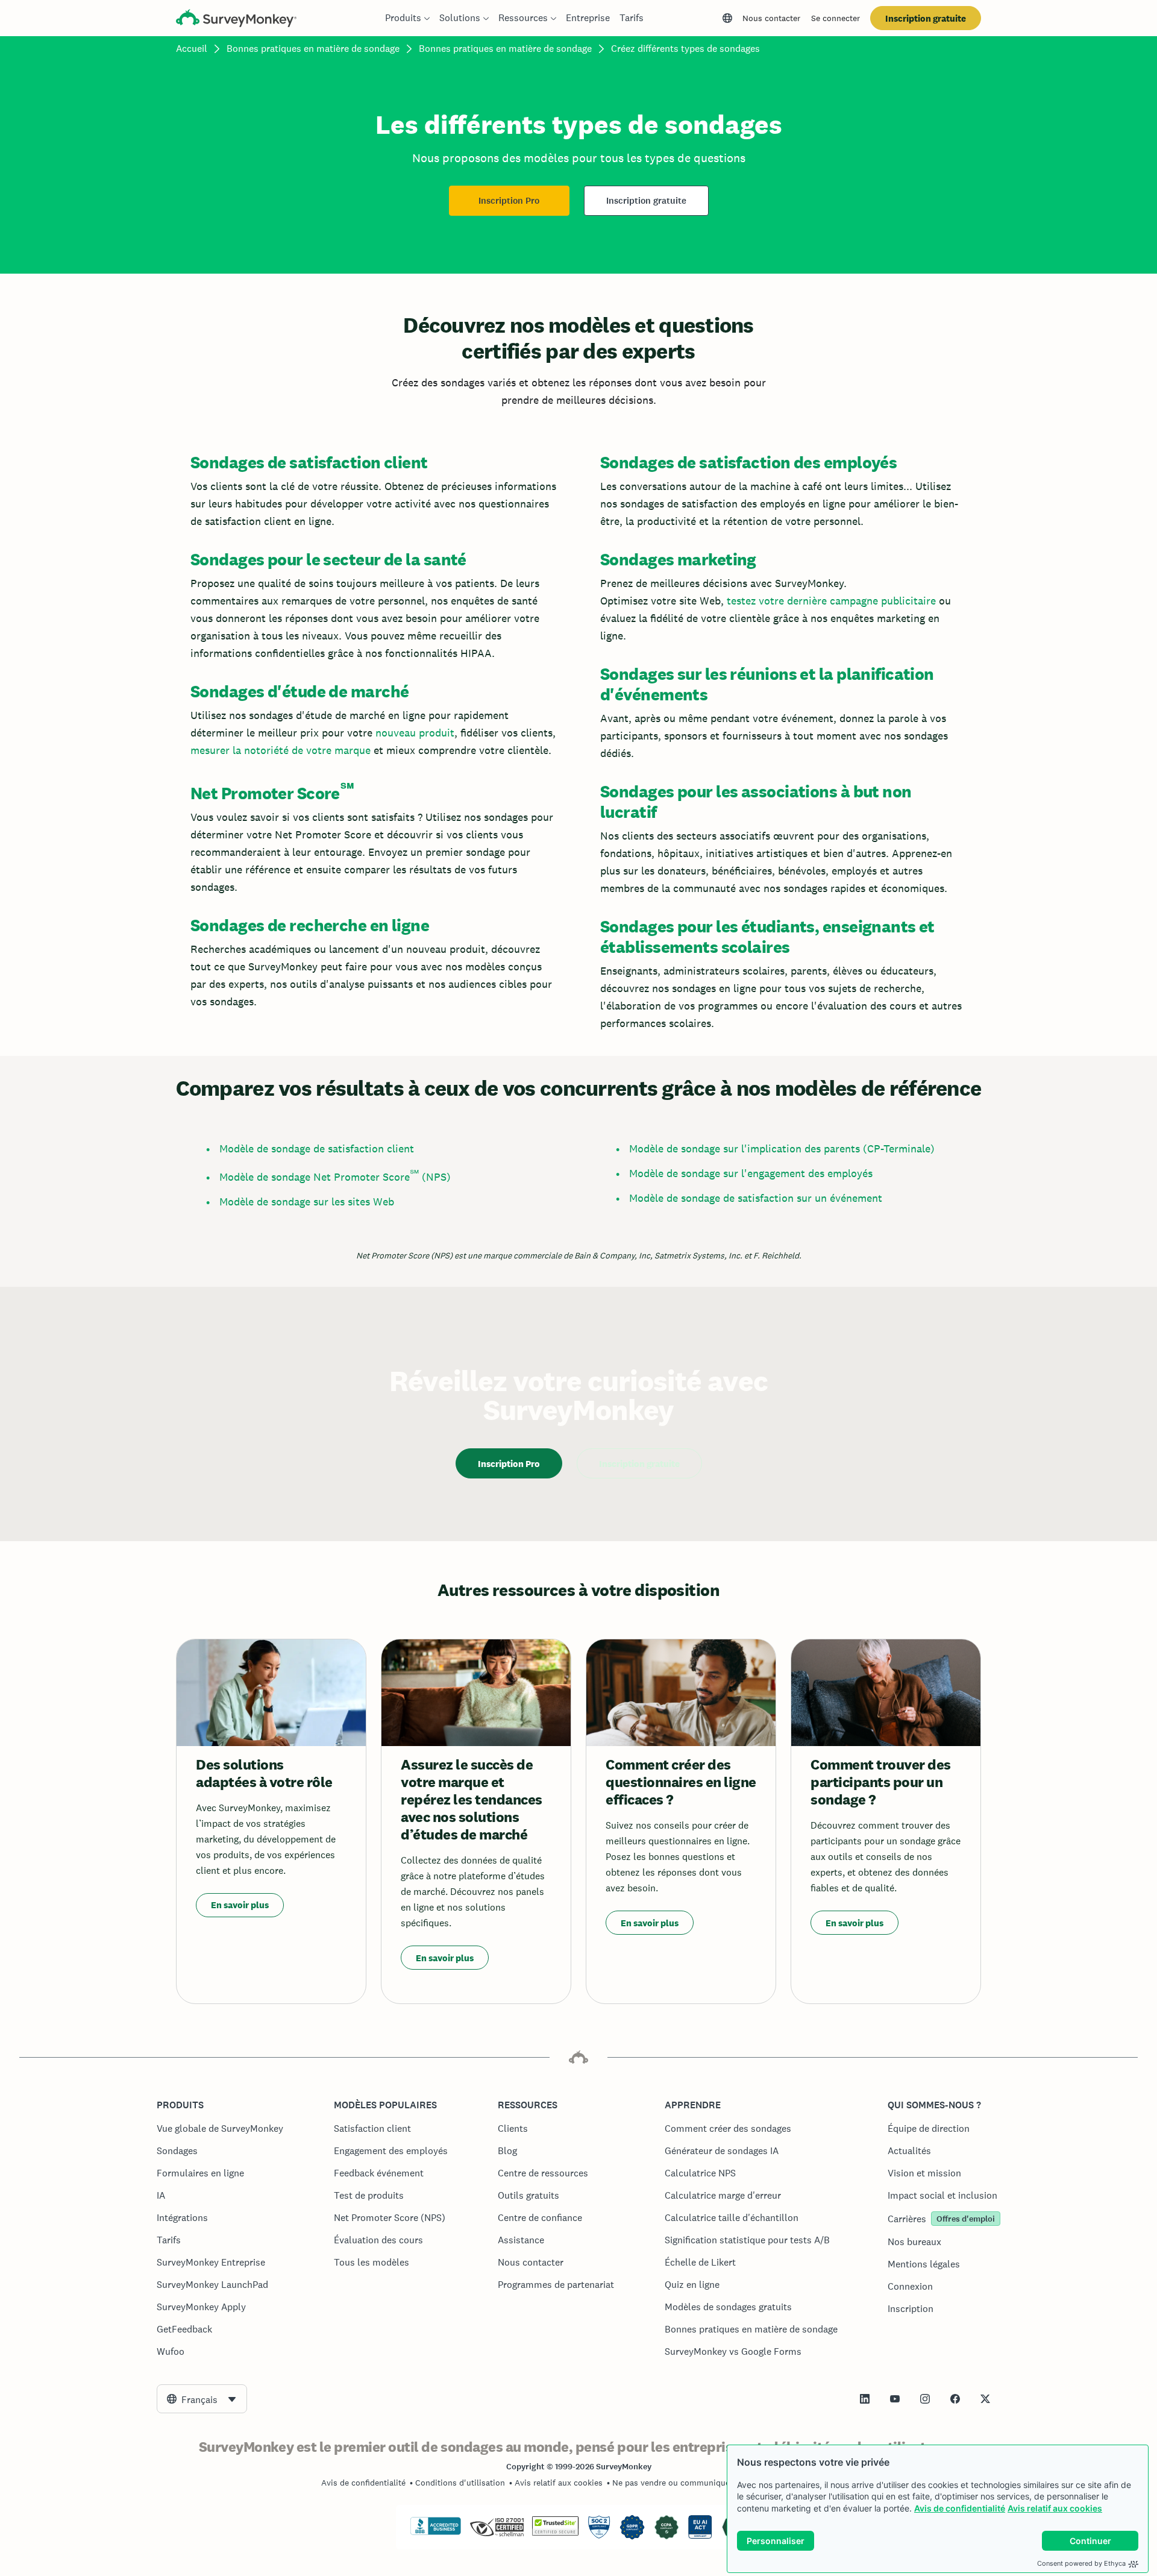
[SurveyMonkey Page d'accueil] (236, 20)
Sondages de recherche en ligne (310, 925)
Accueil (192, 49)
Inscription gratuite (926, 18)
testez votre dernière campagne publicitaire (831, 601)
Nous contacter (771, 18)
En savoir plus (240, 1905)
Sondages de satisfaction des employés (748, 462)
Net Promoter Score (265, 793)
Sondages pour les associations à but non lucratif (756, 802)
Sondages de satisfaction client (309, 462)
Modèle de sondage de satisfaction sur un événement (756, 1198)
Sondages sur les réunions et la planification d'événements (767, 684)
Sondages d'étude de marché (299, 691)
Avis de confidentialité (960, 2508)
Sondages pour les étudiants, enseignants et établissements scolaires (767, 937)
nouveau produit (415, 733)
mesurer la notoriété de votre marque (281, 750)
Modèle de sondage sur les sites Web (307, 1202)
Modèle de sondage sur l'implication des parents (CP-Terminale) (782, 1148)
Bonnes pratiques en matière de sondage (313, 49)
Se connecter (836, 18)
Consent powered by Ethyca (1081, 2563)
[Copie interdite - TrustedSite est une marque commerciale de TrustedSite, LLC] (555, 2533)
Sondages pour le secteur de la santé (328, 559)
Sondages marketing (678, 559)
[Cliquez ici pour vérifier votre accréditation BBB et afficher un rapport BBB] (436, 2533)
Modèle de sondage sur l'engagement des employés (751, 1173)
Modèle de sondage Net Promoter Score (315, 1177)
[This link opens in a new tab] (865, 2399)
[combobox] (202, 2399)
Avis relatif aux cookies (1055, 2508)
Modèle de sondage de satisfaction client (317, 1148)
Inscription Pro (509, 201)
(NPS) (435, 1177)
